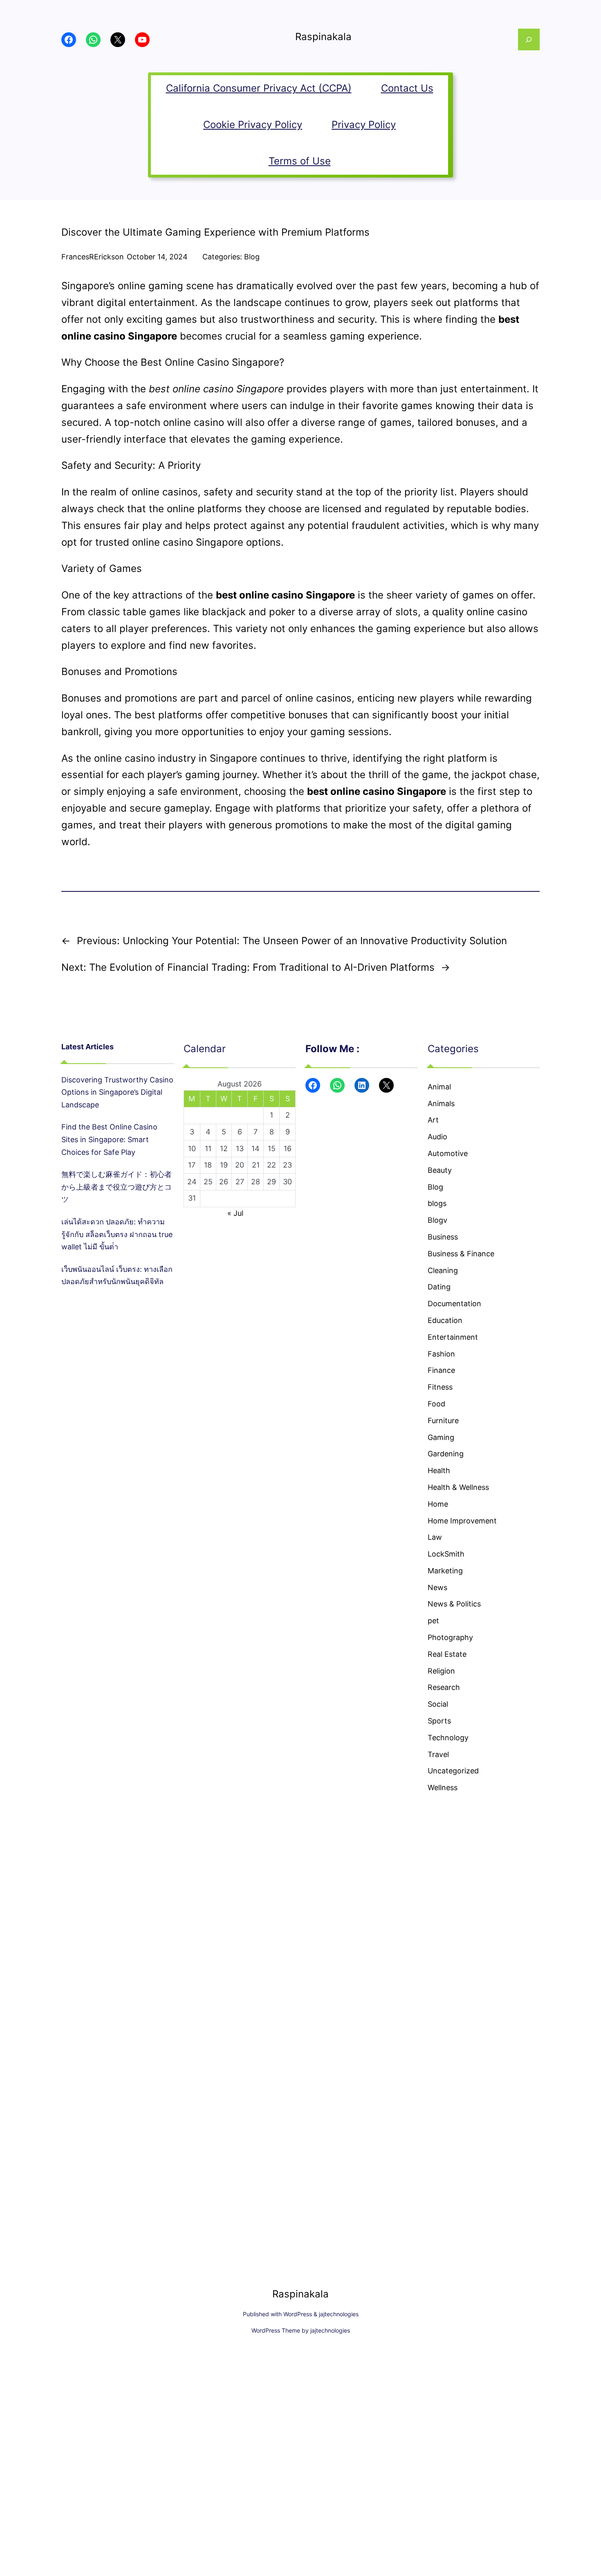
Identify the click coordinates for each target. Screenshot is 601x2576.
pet (433, 1621)
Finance (441, 1370)
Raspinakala (323, 37)
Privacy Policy (364, 125)
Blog (252, 257)
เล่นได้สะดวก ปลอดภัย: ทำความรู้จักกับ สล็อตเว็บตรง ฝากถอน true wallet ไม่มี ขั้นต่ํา (117, 1234)
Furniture (443, 1421)
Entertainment (453, 1337)
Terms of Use (300, 161)
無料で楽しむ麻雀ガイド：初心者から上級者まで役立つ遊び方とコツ (117, 1187)
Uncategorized (453, 1771)
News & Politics (454, 1604)
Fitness (440, 1387)
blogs (437, 1203)
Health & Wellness (458, 1487)
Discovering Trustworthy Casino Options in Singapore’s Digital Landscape (117, 1092)
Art (433, 1120)
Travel (438, 1754)
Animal (439, 1087)
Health (439, 1470)
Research (444, 1687)
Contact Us (407, 88)
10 (192, 1149)
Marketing (445, 1571)
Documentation (454, 1304)
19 (224, 1165)
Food (436, 1404)
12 (224, 1149)
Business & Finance (461, 1254)
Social (438, 1704)
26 (224, 1182)
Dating (439, 1287)
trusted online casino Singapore (169, 542)
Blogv (437, 1220)
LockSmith (446, 1554)
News (437, 1587)
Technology (448, 1738)
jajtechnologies (339, 2314)
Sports (439, 1721)
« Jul (235, 1213)
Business (443, 1237)
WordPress (298, 2314)
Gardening (446, 1454)
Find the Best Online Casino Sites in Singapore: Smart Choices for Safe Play (109, 1139)
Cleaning (443, 1270)
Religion (441, 1671)
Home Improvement (462, 1521)
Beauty (440, 1170)
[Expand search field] (529, 39)
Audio (437, 1137)
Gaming (441, 1437)
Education (445, 1320)
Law (435, 1537)
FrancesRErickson (93, 257)
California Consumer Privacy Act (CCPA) (259, 88)
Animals (441, 1104)
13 (240, 1149)
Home (438, 1504)
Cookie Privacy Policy (253, 125)
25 (208, 1182)
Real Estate (447, 1654)
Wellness (443, 1787)
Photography (450, 1637)
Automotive (448, 1153)
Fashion (441, 1354)
